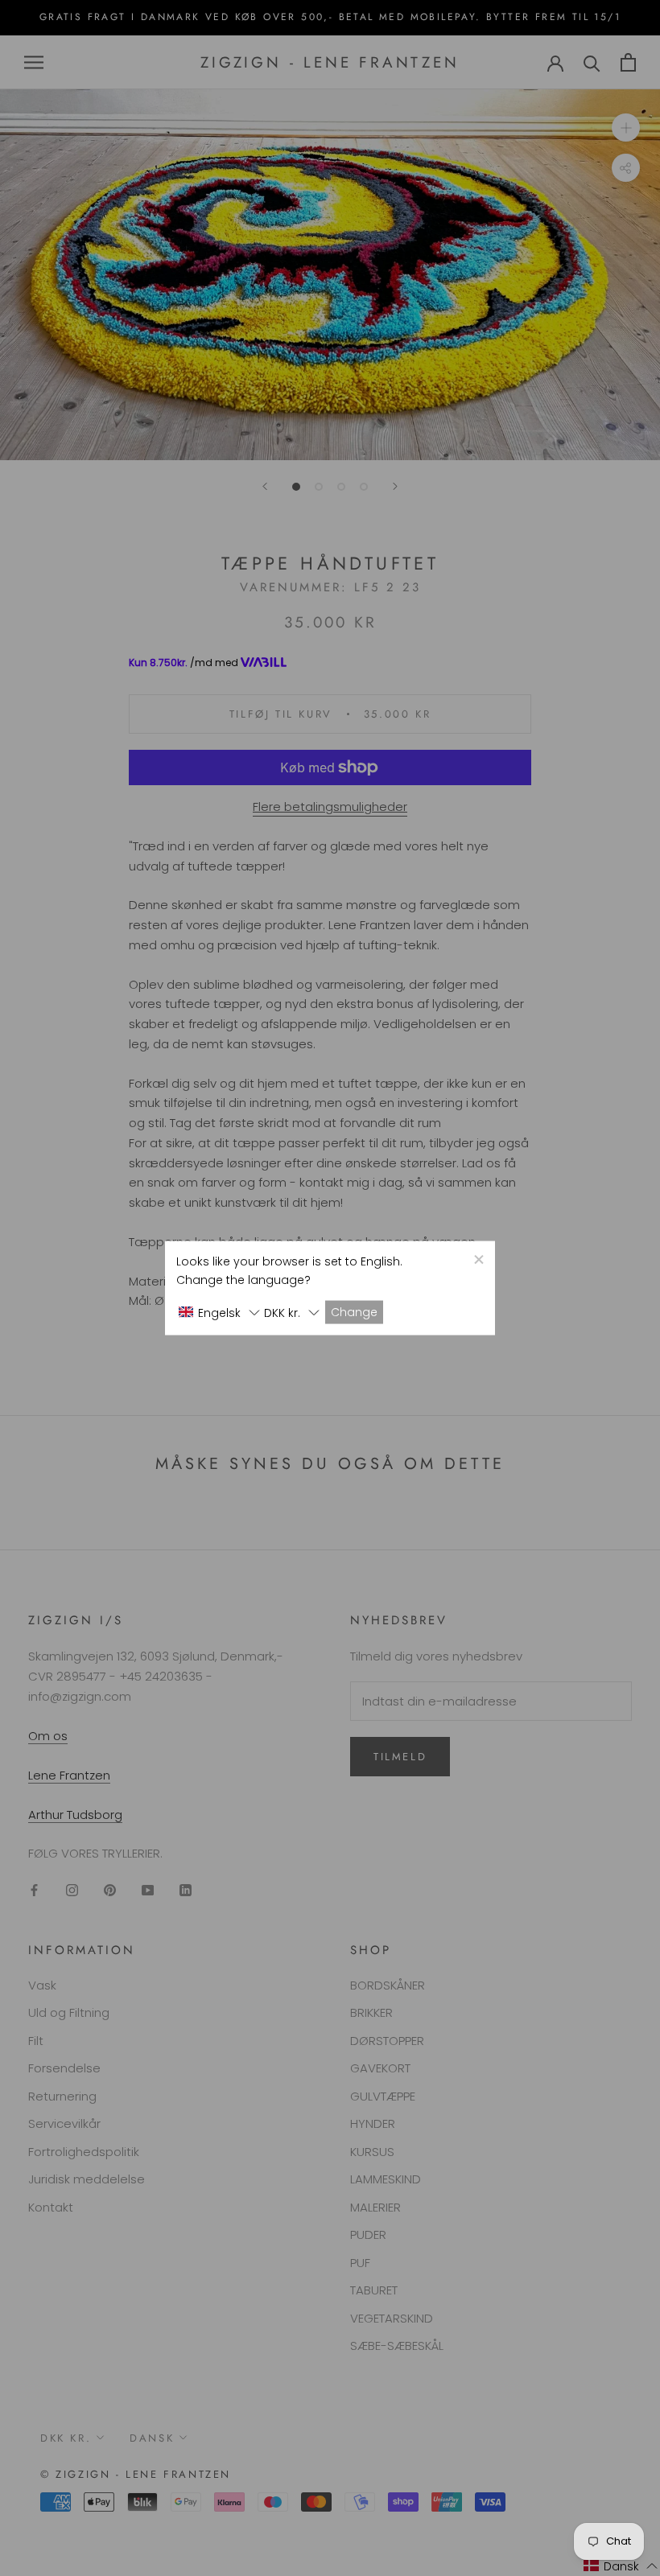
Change (354, 1312)
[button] (219, 1313)
